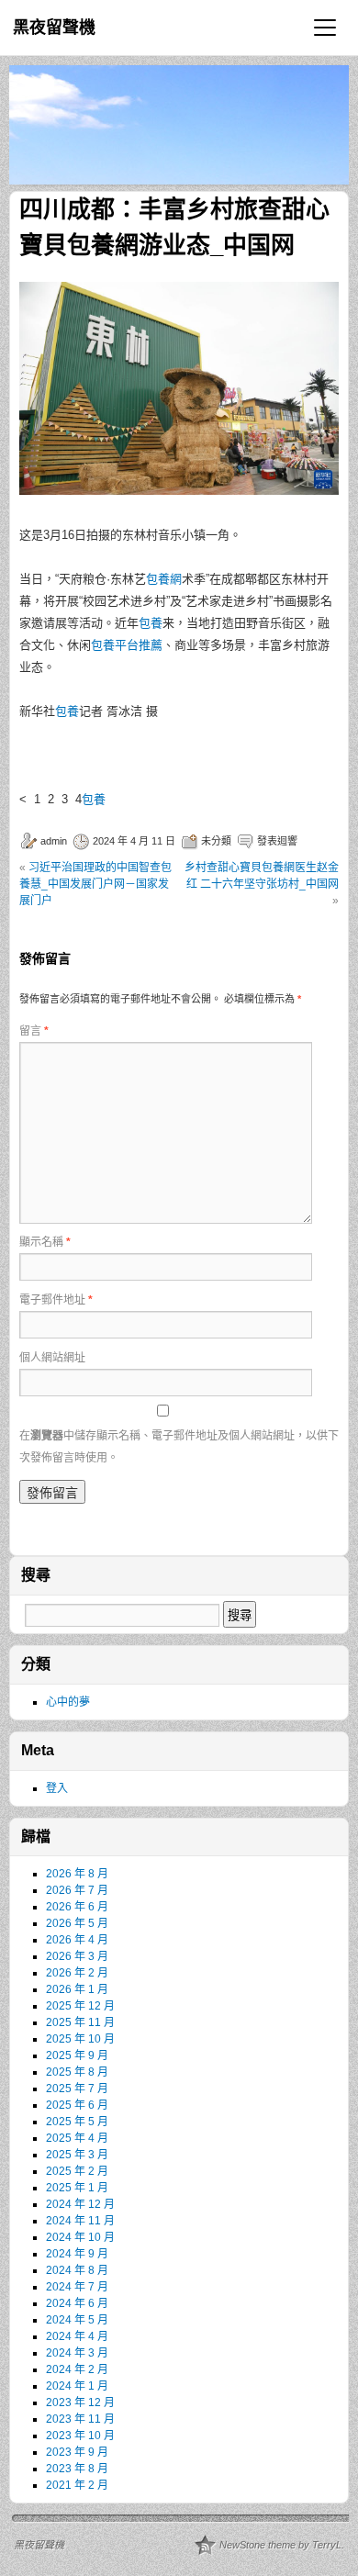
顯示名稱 (45, 1242)
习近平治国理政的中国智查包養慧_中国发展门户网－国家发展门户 (95, 884)
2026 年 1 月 (77, 1989)
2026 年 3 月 (77, 1956)
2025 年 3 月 (77, 2155)
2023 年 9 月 (77, 2452)
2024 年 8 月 (77, 2270)
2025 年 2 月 (77, 2171)
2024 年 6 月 (77, 2303)
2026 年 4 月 (77, 1940)
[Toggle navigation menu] (325, 28)
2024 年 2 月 (77, 2369)
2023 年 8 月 (77, 2469)
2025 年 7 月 (77, 2089)
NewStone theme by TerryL (280, 2545)
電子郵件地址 (56, 1300)
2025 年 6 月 (77, 2105)
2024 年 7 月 (77, 2287)
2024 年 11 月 (80, 2221)
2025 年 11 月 (80, 2022)
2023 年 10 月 (80, 2436)
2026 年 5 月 (77, 1923)
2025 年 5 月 (77, 2122)
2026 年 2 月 (77, 1973)
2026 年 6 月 (77, 1907)
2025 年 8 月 (77, 2072)
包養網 (164, 579)
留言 (34, 1031)
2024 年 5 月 (77, 2320)
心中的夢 (68, 1702)
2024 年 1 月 (77, 2386)
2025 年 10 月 (80, 2039)
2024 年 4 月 (77, 2336)
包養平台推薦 (127, 645)
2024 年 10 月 (80, 2237)
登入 (57, 1788)
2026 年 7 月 (77, 1890)
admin (54, 841)
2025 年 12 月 (80, 2006)
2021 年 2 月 (77, 2485)
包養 (151, 623)
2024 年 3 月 (77, 2353)
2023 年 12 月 (80, 2402)
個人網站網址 (52, 1358)
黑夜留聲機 (54, 28)
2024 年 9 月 (77, 2254)
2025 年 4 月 (77, 2138)
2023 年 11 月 (80, 2419)
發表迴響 (277, 841)
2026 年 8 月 (77, 1874)
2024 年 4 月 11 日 (134, 841)
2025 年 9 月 (77, 2055)
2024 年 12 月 (80, 2204)
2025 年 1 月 (77, 2188)
